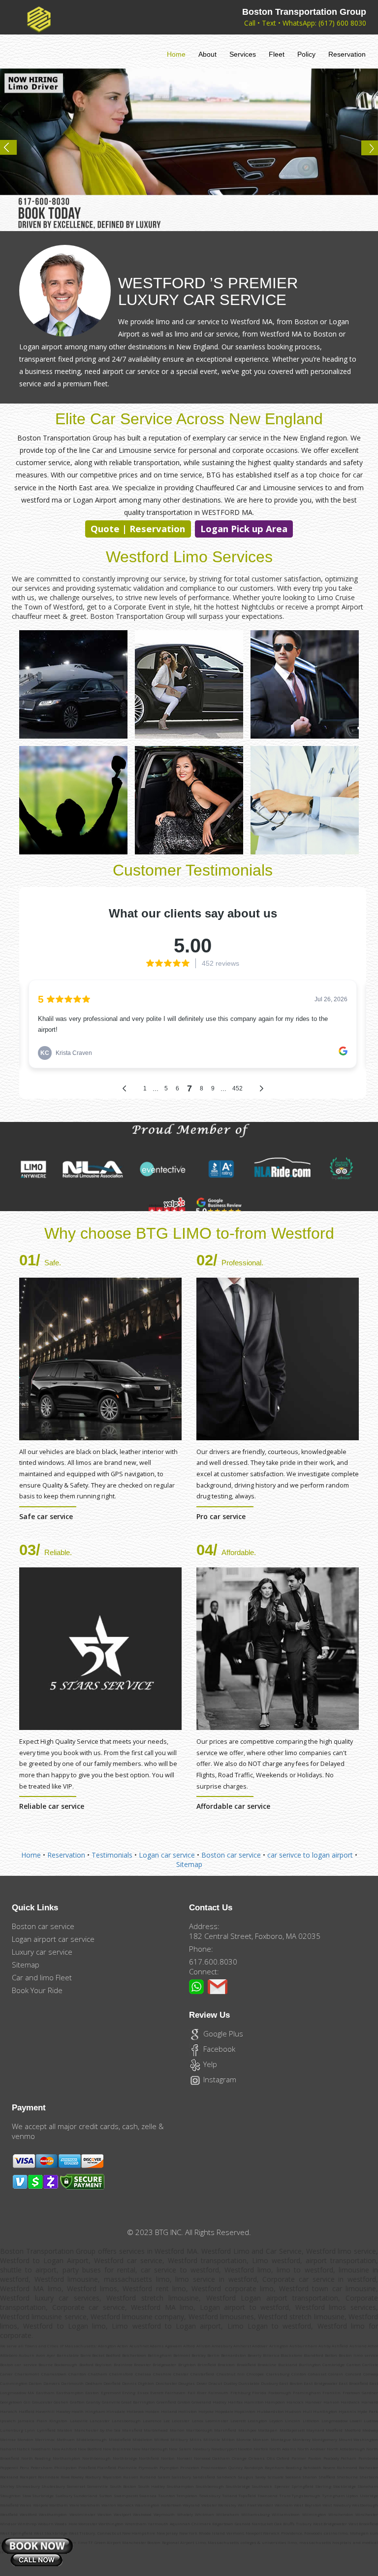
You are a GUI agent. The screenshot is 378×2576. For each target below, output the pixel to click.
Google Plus (222, 2034)
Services (243, 54)
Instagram (219, 2079)
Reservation (347, 54)
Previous (13, 151)
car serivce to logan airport (311, 1855)
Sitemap (189, 1864)
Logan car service (167, 1855)
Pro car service (221, 1516)
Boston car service (231, 1855)
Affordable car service (233, 1806)
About (207, 54)
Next (365, 151)
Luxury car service (42, 1952)
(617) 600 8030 (342, 23)
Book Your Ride (37, 1990)
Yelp (209, 2064)
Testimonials (112, 1855)
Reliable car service (52, 1806)
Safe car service (46, 1516)
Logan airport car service (53, 1939)
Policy (306, 54)
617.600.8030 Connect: (213, 1966)
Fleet (277, 54)
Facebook (218, 2049)
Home (176, 54)
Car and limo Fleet (42, 1977)
